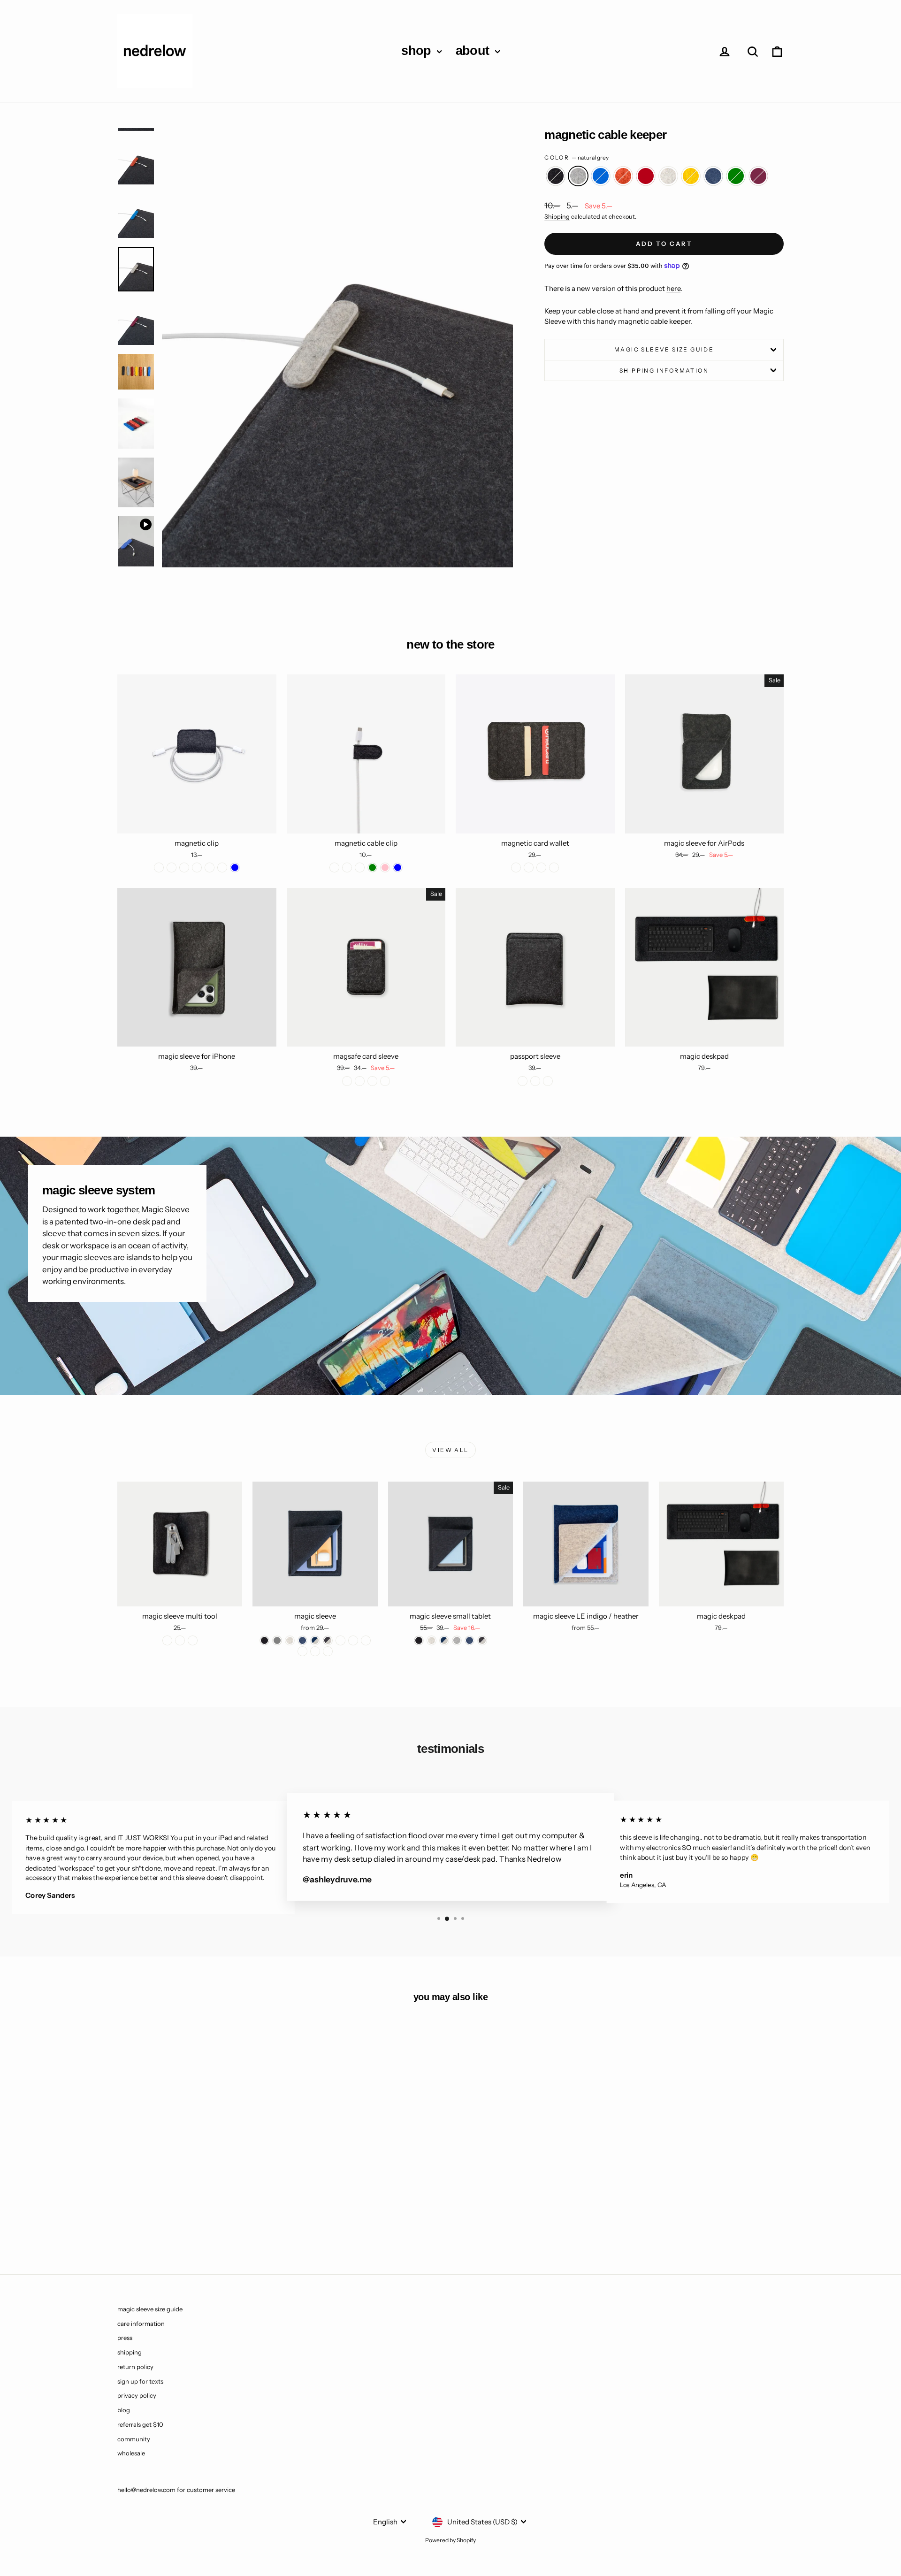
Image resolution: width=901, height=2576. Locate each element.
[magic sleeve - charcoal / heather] (328, 1640)
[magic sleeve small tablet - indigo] (470, 1640)
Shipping (557, 217)
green (736, 176)
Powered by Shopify (450, 2540)
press (125, 2338)
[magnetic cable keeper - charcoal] (140, 2219)
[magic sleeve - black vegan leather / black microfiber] (328, 1651)
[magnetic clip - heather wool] (197, 868)
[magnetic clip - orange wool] (210, 868)
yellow (691, 176)
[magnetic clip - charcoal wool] (159, 868)
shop (418, 51)
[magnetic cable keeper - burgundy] (254, 2219)
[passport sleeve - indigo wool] (535, 1081)
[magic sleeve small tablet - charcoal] (419, 1640)
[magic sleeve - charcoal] (264, 1640)
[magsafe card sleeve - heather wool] (372, 1081)
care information (141, 2324)
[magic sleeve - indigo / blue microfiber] (366, 1640)
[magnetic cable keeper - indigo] (228, 2219)
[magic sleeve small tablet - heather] (431, 1640)
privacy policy (137, 2395)
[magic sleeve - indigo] (302, 1640)
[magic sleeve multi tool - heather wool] (193, 1640)
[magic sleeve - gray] (277, 1640)
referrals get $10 (140, 2424)
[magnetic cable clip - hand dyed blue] (398, 868)
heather (668, 176)
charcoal (556, 176)
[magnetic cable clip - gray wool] (360, 868)
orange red (623, 176)
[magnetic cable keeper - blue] (165, 2219)
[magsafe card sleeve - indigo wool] (360, 1081)
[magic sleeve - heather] (290, 1640)
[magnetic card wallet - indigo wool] (554, 868)
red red (646, 176)
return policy (135, 2367)
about (474, 51)
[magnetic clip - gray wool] (172, 868)
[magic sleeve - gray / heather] (340, 1640)
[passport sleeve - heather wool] (548, 1081)
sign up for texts (140, 2381)
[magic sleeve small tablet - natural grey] (457, 1640)
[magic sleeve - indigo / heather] (315, 1640)
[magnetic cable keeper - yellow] (216, 2219)
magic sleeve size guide (664, 349)
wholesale (131, 2453)
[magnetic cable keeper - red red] (190, 2219)
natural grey (578, 176)
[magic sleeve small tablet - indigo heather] (444, 1640)
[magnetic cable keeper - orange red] (178, 2219)
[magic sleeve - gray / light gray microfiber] (302, 1651)
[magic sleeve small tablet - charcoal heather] (482, 1640)
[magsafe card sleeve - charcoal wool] (347, 1081)
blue (601, 176)
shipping (130, 2352)
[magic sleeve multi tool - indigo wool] (180, 1640)
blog (124, 2410)
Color (576, 157)
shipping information (664, 371)
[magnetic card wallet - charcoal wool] (516, 868)
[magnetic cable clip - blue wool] (347, 868)
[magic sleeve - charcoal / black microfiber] (353, 1640)
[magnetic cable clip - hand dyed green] (372, 868)
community (134, 2439)
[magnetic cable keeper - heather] (203, 2219)
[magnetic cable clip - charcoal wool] (334, 868)
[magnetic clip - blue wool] (222, 868)
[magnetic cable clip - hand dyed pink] (385, 868)
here (673, 288)
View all (450, 1450)
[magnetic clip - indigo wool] (184, 868)
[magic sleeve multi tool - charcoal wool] (167, 1640)
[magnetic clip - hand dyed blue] (235, 868)
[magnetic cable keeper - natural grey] (152, 2219)
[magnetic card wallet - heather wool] (529, 868)
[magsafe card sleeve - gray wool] (385, 1081)
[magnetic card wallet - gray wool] (541, 868)
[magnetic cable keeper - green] (241, 2219)
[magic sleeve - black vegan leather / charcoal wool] (315, 1651)
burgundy (758, 176)
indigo (713, 176)
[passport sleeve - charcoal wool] (523, 1081)
